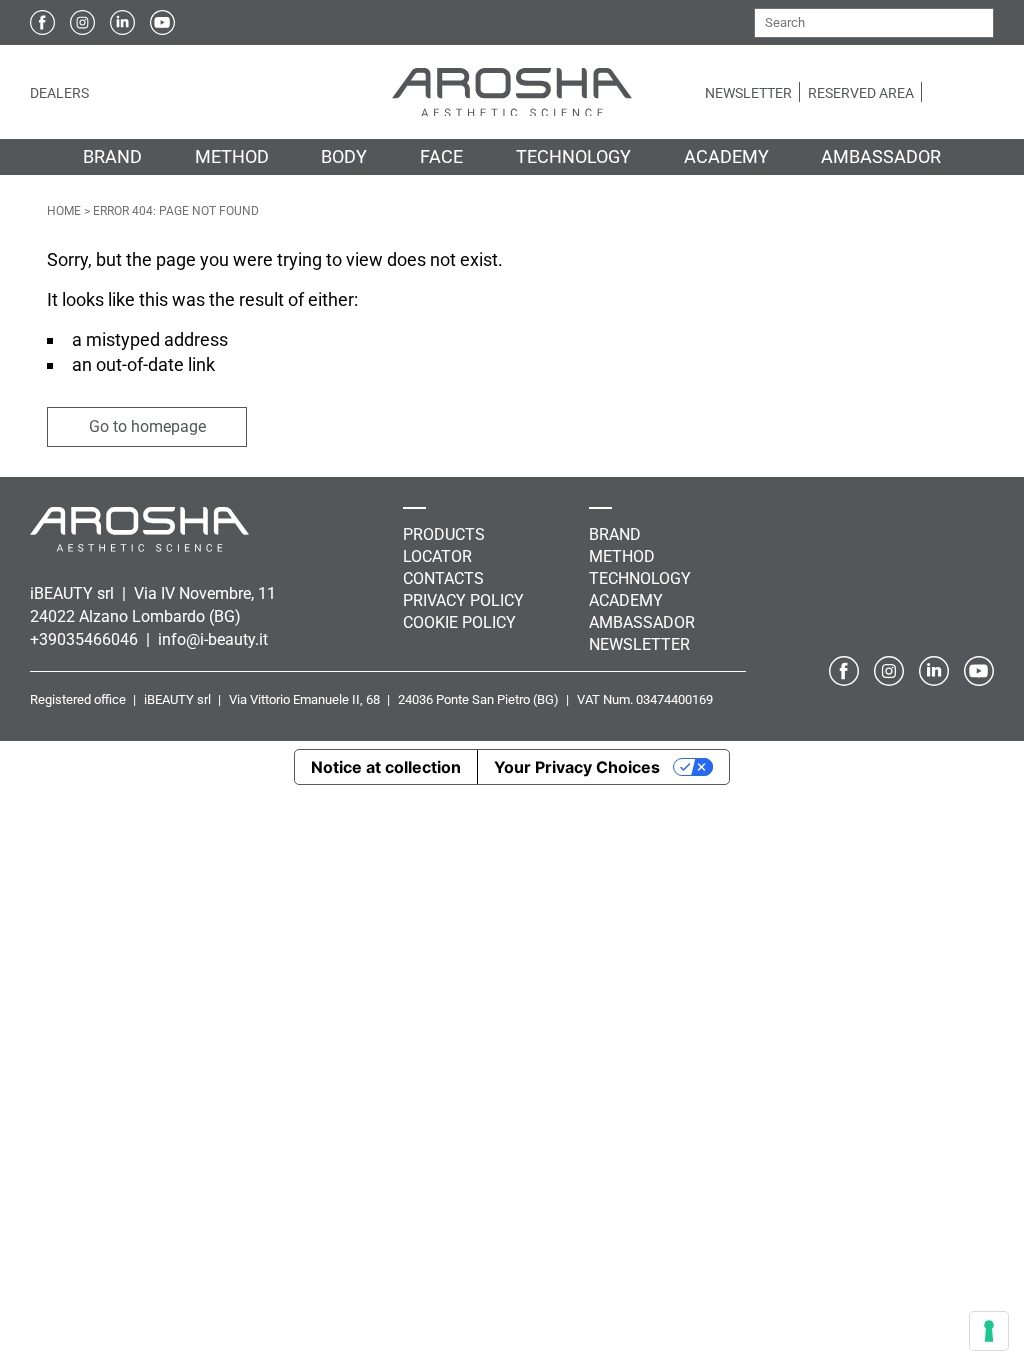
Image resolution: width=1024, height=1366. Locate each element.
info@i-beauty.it (213, 639)
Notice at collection (386, 767)
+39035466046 (86, 639)
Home (64, 211)
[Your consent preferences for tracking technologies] (989, 1331)
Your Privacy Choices (577, 767)
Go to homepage (147, 426)
